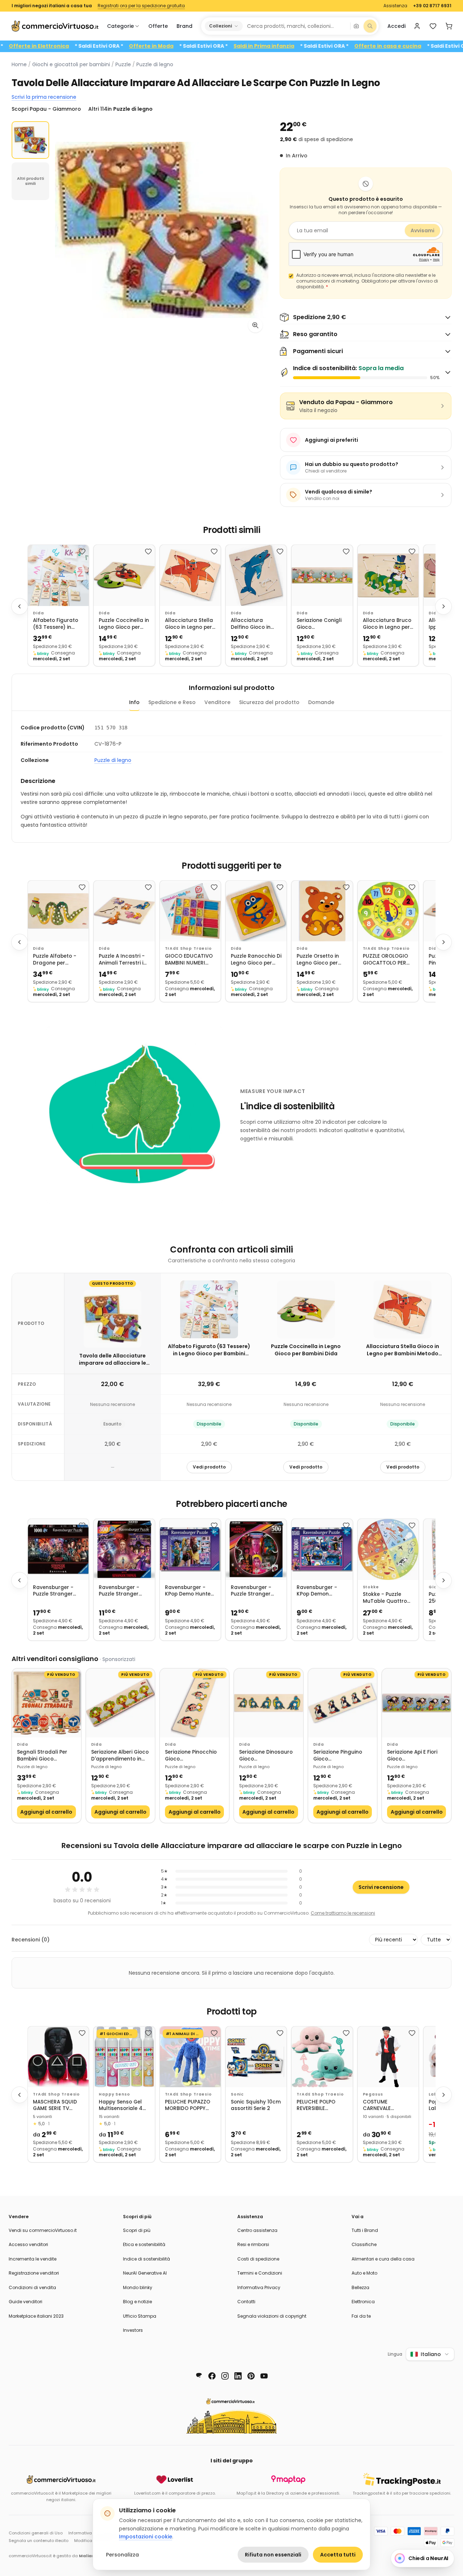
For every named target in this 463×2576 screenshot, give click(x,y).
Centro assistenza (257, 2230)
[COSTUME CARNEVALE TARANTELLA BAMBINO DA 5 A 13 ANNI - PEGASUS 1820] (388, 2057)
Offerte (158, 26)
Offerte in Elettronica (106, 46)
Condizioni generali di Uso (36, 2533)
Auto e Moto (364, 2273)
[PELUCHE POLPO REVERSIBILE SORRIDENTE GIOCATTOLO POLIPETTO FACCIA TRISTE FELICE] (322, 2057)
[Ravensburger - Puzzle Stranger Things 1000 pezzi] (58, 1549)
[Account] (417, 26)
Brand (184, 26)
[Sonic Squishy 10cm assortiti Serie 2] (256, 2057)
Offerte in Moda (218, 46)
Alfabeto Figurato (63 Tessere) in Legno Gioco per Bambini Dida (56, 624)
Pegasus (373, 2094)
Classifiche (364, 2244)
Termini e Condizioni (260, 2273)
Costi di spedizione (258, 2259)
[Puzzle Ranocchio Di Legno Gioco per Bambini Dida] (256, 911)
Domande (321, 702)
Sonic (237, 2094)
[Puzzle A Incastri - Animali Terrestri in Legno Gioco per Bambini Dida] (124, 911)
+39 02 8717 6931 (432, 6)
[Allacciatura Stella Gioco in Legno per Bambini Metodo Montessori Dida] (190, 575)
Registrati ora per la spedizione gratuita (141, 6)
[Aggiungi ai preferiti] (82, 551)
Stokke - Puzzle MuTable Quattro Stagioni (385, 1598)
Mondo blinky (138, 2287)
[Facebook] (212, 2376)
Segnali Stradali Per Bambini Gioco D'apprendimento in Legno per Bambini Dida (42, 1756)
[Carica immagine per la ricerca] (356, 26)
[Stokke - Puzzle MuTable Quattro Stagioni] (388, 1549)
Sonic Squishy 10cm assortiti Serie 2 (256, 2105)
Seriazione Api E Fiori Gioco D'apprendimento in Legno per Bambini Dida (412, 1756)
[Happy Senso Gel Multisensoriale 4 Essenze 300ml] (124, 2057)
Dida (38, 613)
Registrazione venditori (34, 2273)
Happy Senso (114, 2094)
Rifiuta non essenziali (273, 2555)
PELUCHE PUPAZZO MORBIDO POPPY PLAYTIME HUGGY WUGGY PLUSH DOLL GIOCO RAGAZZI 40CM (190, 2105)
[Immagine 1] (30, 140)
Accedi (396, 26)
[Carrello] (449, 26)
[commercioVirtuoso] (55, 26)
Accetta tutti (338, 2555)
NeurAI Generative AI (145, 2273)
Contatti (246, 2302)
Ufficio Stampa (140, 2316)
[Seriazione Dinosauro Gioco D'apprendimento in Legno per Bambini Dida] (269, 1703)
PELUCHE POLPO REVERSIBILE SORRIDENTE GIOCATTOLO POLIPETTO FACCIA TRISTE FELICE (320, 2105)
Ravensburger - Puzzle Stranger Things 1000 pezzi (55, 1591)
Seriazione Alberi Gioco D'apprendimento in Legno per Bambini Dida (120, 1756)
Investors (133, 2330)
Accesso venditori (28, 2244)
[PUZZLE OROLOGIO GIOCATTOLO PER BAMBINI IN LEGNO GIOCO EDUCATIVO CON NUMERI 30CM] (388, 911)
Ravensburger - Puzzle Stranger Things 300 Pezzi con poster (120, 1591)
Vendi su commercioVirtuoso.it (43, 2230)
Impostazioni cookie (146, 2537)
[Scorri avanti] (443, 606)
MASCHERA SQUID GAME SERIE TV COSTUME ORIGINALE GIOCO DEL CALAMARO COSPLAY (55, 2105)
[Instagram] (225, 2376)
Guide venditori (26, 2302)
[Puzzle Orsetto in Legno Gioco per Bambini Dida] (322, 911)
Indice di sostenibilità (146, 2259)
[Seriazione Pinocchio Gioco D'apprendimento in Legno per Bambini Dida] (194, 1703)
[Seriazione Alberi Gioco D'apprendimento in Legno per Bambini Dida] (121, 1703)
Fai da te (361, 2316)
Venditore (217, 702)
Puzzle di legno (155, 64)
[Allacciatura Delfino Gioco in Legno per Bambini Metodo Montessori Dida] (256, 575)
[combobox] (296, 26)
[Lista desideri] (433, 26)
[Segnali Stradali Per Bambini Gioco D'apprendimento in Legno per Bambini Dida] (46, 1703)
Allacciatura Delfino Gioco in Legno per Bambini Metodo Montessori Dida (255, 624)
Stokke (371, 1587)
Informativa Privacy (259, 2287)
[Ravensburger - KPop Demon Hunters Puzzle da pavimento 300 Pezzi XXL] (322, 1549)
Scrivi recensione (381, 1887)
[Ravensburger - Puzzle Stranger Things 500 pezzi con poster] (256, 1549)
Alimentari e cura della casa (383, 2259)
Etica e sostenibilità (144, 2244)
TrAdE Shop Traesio (188, 948)
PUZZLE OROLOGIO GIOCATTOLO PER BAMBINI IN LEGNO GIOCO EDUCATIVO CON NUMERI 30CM (387, 960)
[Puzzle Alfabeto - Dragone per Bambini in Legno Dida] (58, 911)
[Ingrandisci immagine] (255, 325)
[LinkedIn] (238, 2376)
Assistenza (395, 6)
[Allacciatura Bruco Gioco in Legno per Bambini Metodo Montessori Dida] (388, 575)
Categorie (120, 26)
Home (19, 64)
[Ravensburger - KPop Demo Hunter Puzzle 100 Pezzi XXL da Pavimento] (190, 1549)
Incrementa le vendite (33, 2259)
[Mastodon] (199, 2376)
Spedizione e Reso (172, 702)
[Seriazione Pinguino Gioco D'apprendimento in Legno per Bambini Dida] (343, 1703)
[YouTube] (264, 2376)
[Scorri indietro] (20, 606)
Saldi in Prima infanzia (331, 46)
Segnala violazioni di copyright (272, 2316)
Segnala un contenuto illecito (39, 2541)
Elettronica (363, 2302)
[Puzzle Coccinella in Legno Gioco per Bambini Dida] (124, 575)
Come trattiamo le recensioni (343, 1913)
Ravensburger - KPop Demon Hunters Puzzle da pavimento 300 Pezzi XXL (320, 1591)
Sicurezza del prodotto (269, 702)
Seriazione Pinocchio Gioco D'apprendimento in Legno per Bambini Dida (191, 1756)
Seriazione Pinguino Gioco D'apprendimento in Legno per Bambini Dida (338, 1756)
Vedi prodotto (209, 1467)
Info (134, 702)
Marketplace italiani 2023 (36, 2316)
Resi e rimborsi (253, 2244)
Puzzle (123, 64)
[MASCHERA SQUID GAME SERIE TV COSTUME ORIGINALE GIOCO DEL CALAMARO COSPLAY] (58, 2057)
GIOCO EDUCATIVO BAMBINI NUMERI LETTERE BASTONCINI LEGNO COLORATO (189, 960)
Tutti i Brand (365, 2230)
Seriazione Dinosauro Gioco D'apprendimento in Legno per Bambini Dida (266, 1756)
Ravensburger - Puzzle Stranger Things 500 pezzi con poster (252, 1591)
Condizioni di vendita (32, 2287)
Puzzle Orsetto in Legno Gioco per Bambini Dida (318, 960)
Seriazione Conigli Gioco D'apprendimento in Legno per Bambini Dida (322, 624)
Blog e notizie (137, 2302)
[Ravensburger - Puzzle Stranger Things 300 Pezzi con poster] (124, 1549)
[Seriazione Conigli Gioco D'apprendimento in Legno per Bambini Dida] (322, 575)
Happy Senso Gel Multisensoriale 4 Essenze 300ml (121, 2105)
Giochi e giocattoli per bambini (71, 64)
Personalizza (122, 2555)
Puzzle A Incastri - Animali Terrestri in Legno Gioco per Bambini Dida (123, 960)
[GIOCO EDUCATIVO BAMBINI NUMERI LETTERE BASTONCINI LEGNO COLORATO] (190, 911)
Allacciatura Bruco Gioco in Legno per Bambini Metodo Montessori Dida (387, 624)
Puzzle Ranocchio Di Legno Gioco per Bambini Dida (256, 960)
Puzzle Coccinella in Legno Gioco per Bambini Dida (124, 624)
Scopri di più (137, 2230)
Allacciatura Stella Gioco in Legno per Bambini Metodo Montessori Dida (189, 624)
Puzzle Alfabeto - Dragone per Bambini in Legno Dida (55, 960)
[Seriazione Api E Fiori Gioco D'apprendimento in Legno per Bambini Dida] (417, 1703)
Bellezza (360, 2287)
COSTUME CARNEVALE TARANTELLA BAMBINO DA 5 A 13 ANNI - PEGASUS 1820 (386, 2105)
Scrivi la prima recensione (44, 97)
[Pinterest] (251, 2376)
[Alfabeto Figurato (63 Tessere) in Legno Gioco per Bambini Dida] (58, 575)
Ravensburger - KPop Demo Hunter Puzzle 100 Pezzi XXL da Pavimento (189, 1591)
